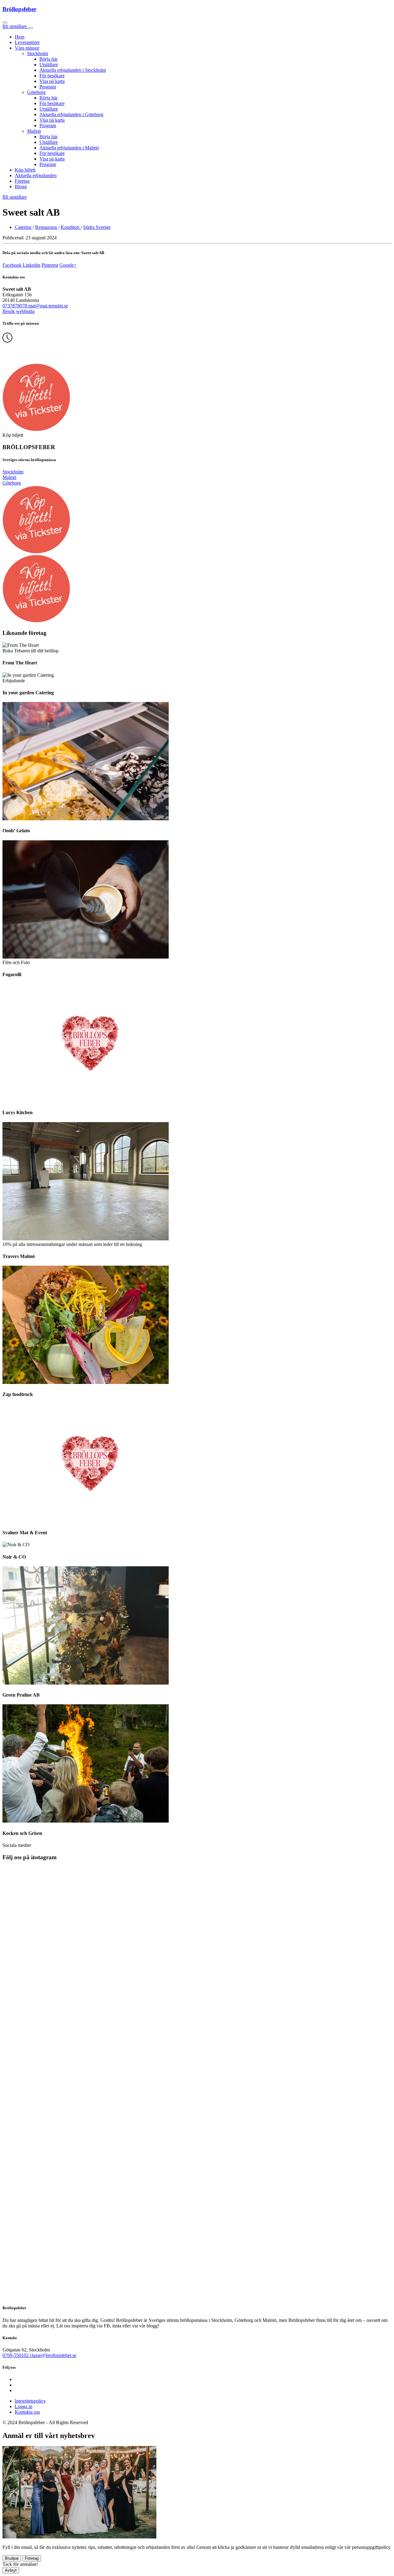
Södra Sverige (97, 227)
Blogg (21, 187)
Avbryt (11, 2570)
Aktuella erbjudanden (36, 175)
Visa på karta (52, 81)
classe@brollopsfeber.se (53, 2355)
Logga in (24, 2406)
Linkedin (32, 265)
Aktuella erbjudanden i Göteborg (71, 114)
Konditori (71, 227)
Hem (20, 37)
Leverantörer (27, 42)
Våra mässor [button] (27, 48)
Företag (22, 181)
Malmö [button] (34, 131)
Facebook (12, 265)
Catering (24, 227)
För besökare (52, 76)
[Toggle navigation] (30, 28)
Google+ (68, 265)
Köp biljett (25, 170)
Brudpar (12, 2558)
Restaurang (47, 227)
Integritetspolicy (30, 2401)
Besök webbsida (18, 311)
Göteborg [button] (36, 92)
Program (48, 87)
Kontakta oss (27, 2412)
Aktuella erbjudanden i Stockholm (73, 70)
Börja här (48, 59)
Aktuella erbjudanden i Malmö (69, 148)
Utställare (49, 65)
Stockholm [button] (38, 53)
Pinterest (50, 265)
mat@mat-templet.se (48, 306)
